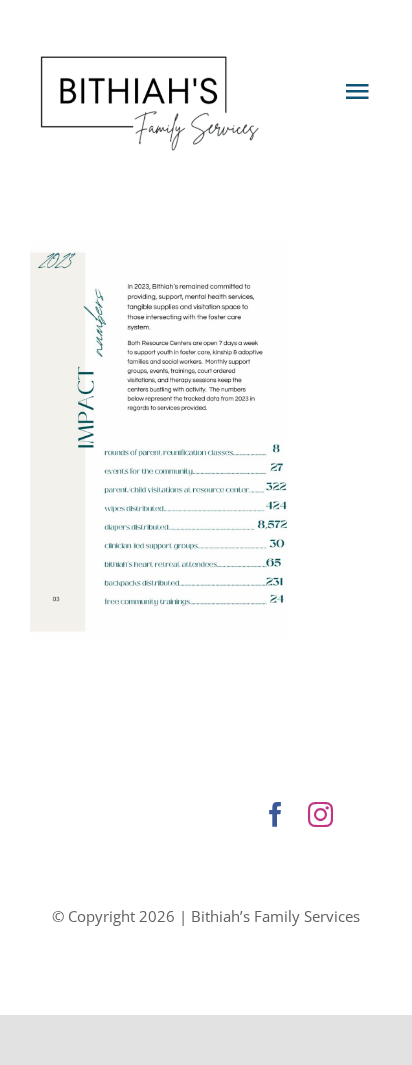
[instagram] (320, 814)
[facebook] (275, 814)
